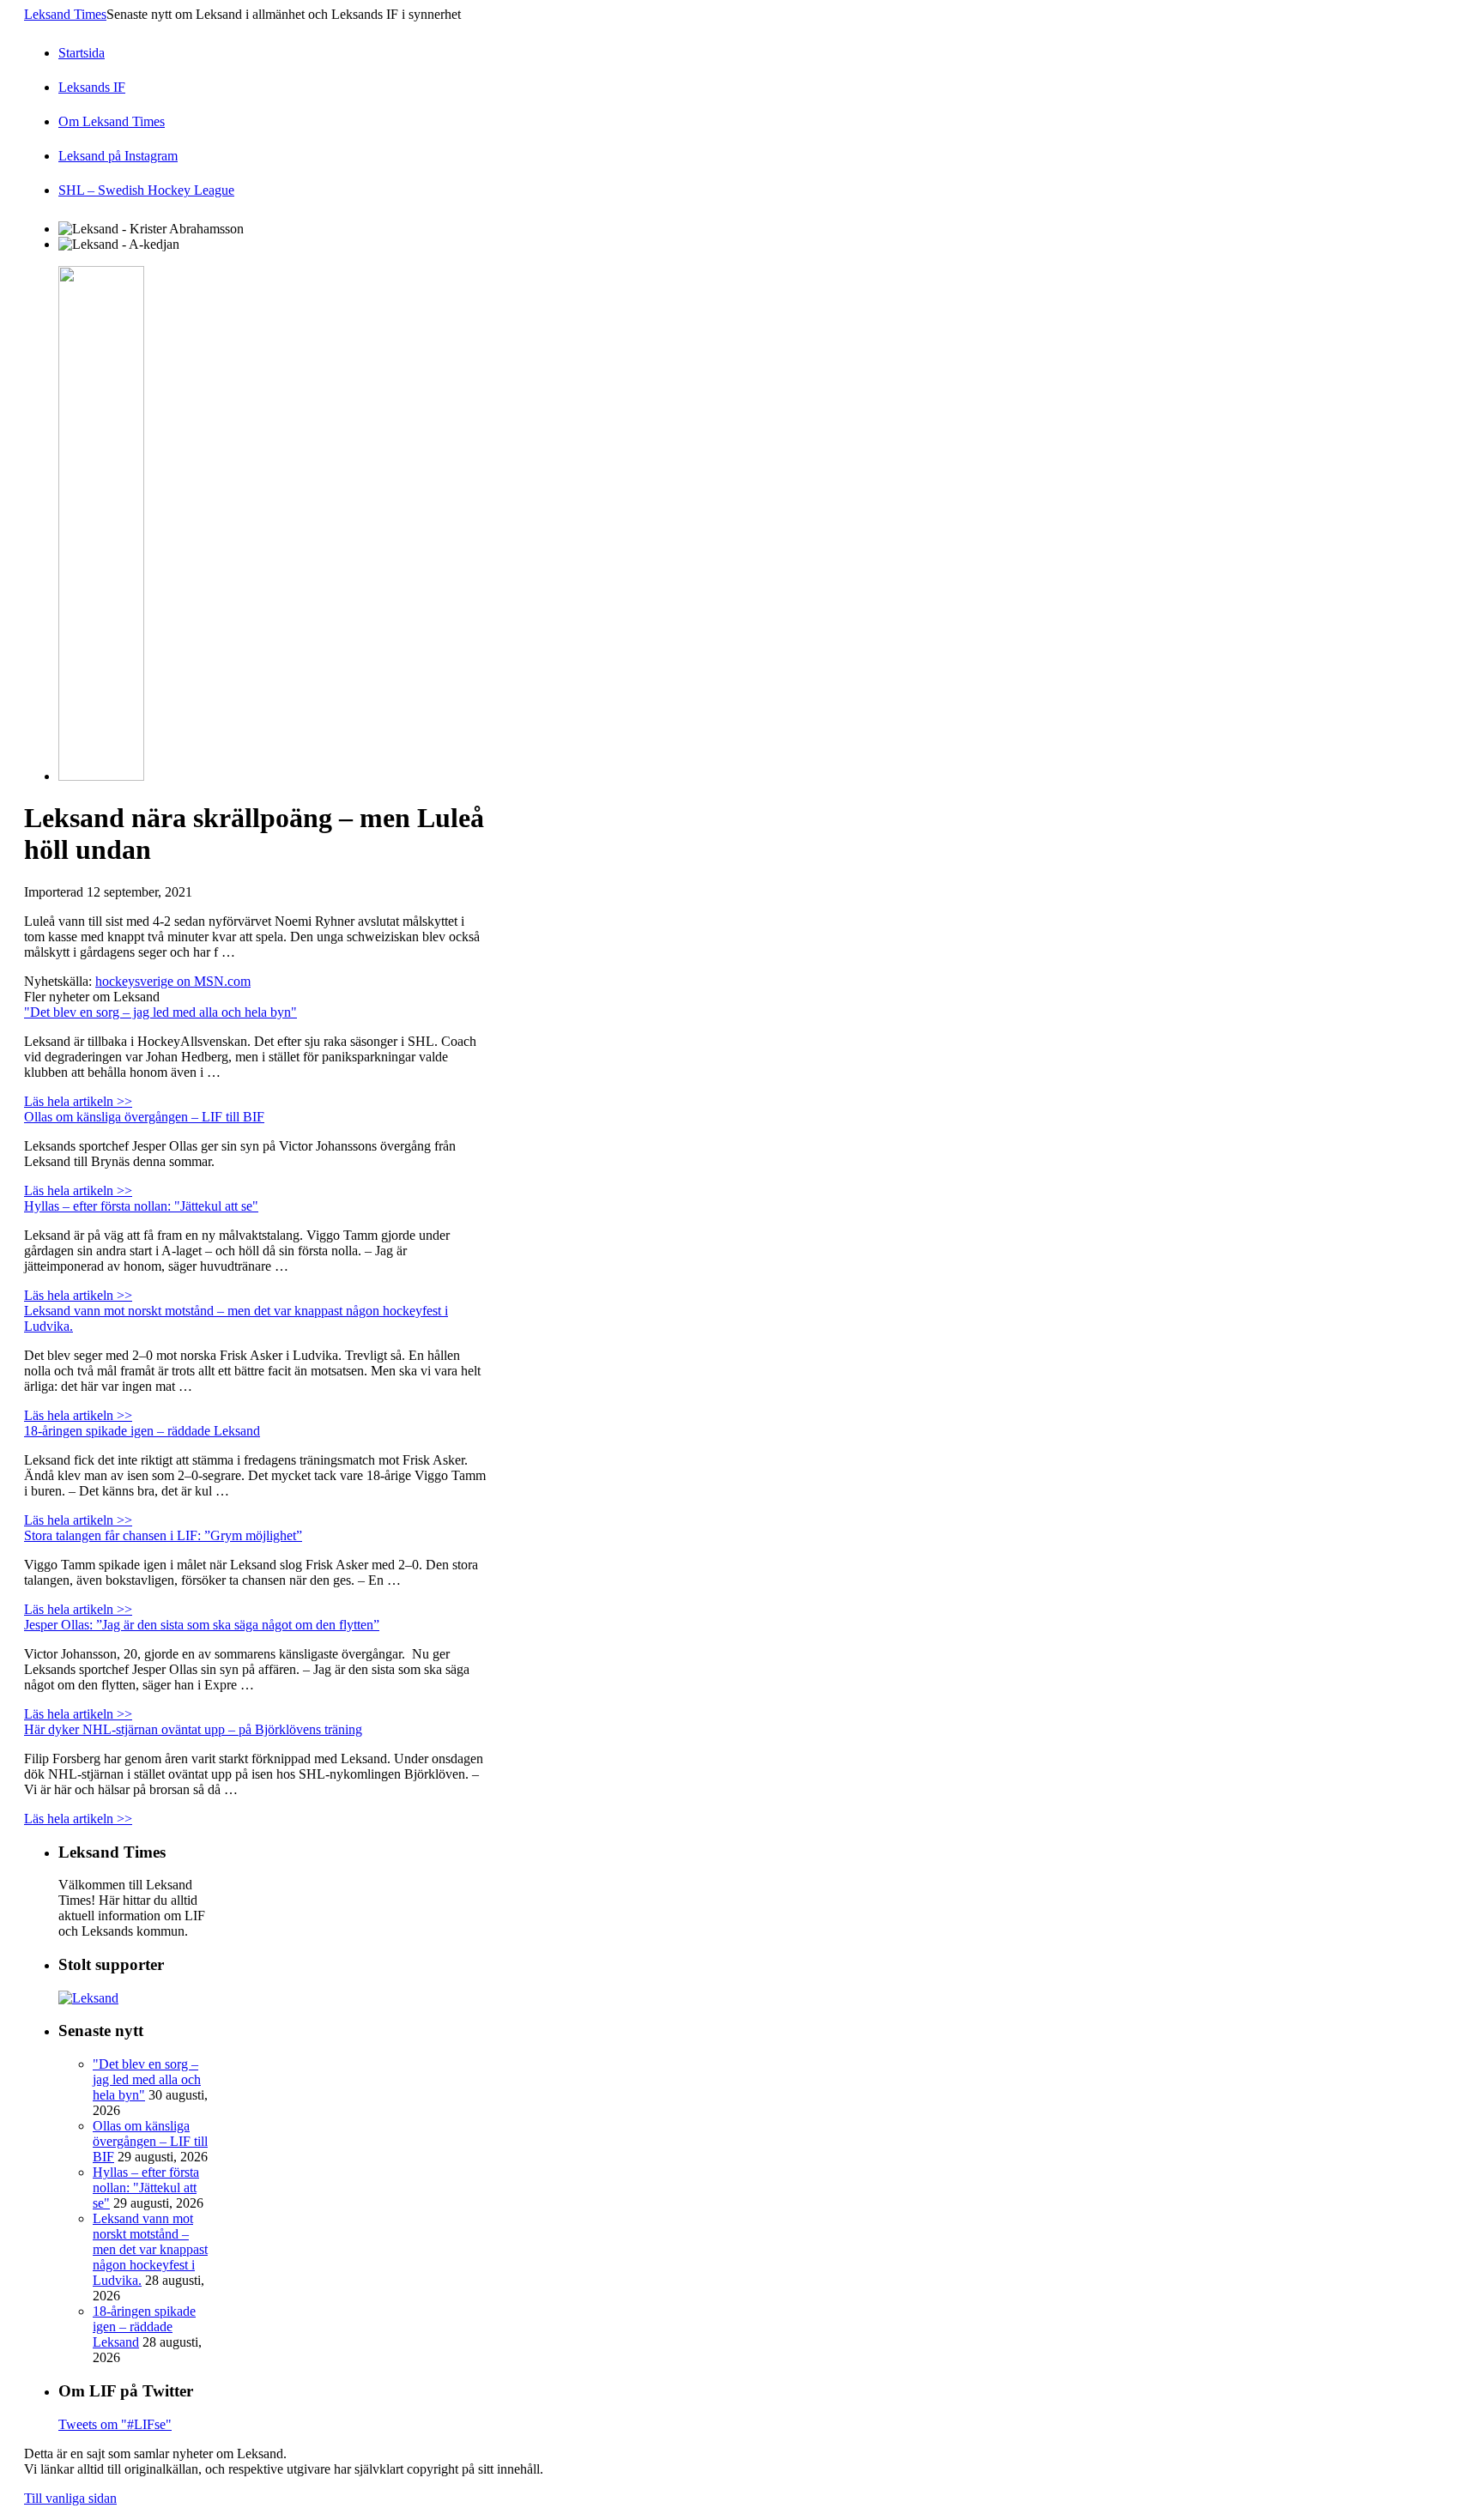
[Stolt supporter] (88, 1998)
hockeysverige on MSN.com (173, 981)
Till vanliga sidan (70, 2498)
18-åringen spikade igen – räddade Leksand (142, 1431)
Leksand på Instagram (118, 156)
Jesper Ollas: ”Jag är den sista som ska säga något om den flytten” (202, 1625)
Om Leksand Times (112, 121)
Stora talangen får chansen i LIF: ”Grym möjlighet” (163, 1535)
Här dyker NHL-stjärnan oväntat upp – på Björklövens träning (193, 1729)
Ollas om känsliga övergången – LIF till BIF (144, 1117)
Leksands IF (92, 87)
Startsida (82, 53)
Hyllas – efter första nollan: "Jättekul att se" (141, 1206)
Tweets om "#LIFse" (115, 2424)
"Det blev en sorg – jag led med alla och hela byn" (160, 1012)
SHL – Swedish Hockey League (146, 190)
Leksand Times (65, 14)
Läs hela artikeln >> (78, 1101)
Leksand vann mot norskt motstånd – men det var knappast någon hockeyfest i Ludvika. (150, 2249)
